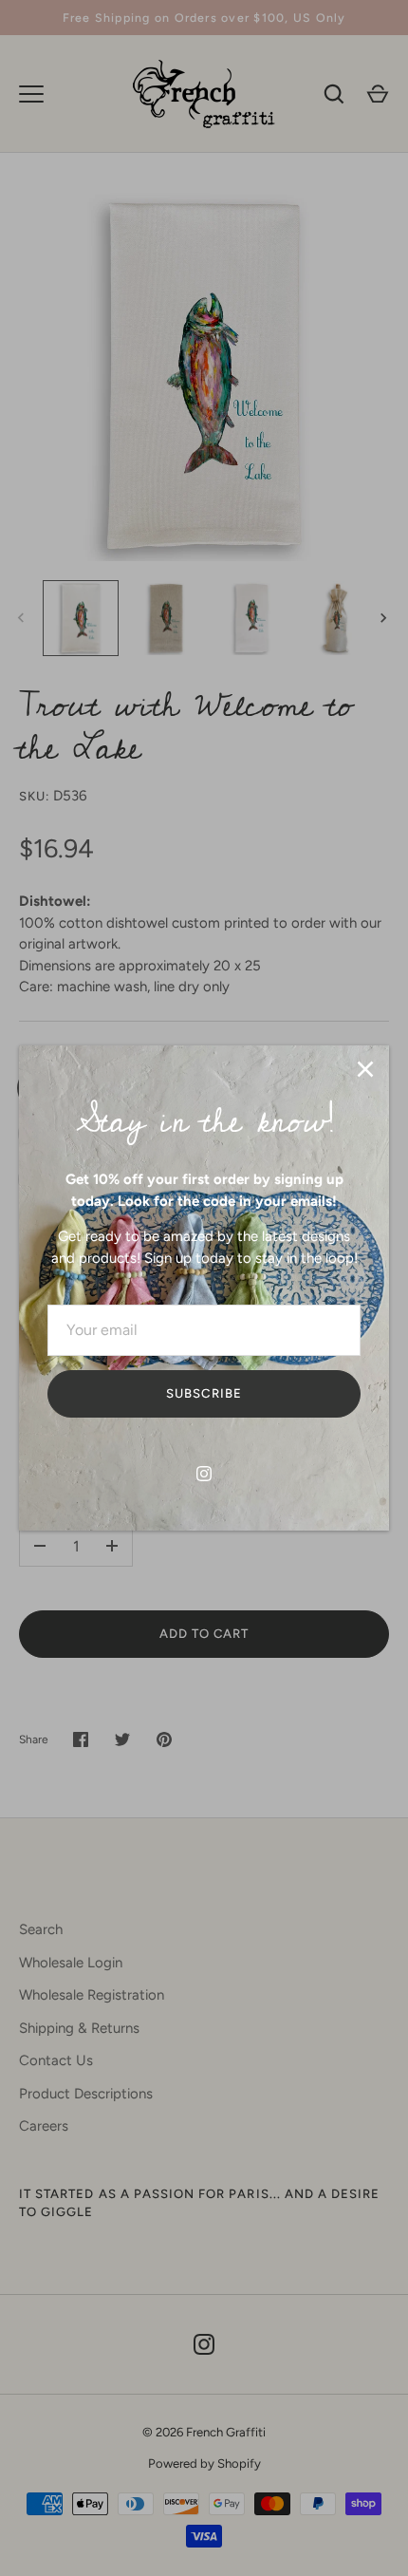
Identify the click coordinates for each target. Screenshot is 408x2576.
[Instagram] (204, 1474)
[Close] (365, 1069)
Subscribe (204, 1393)
